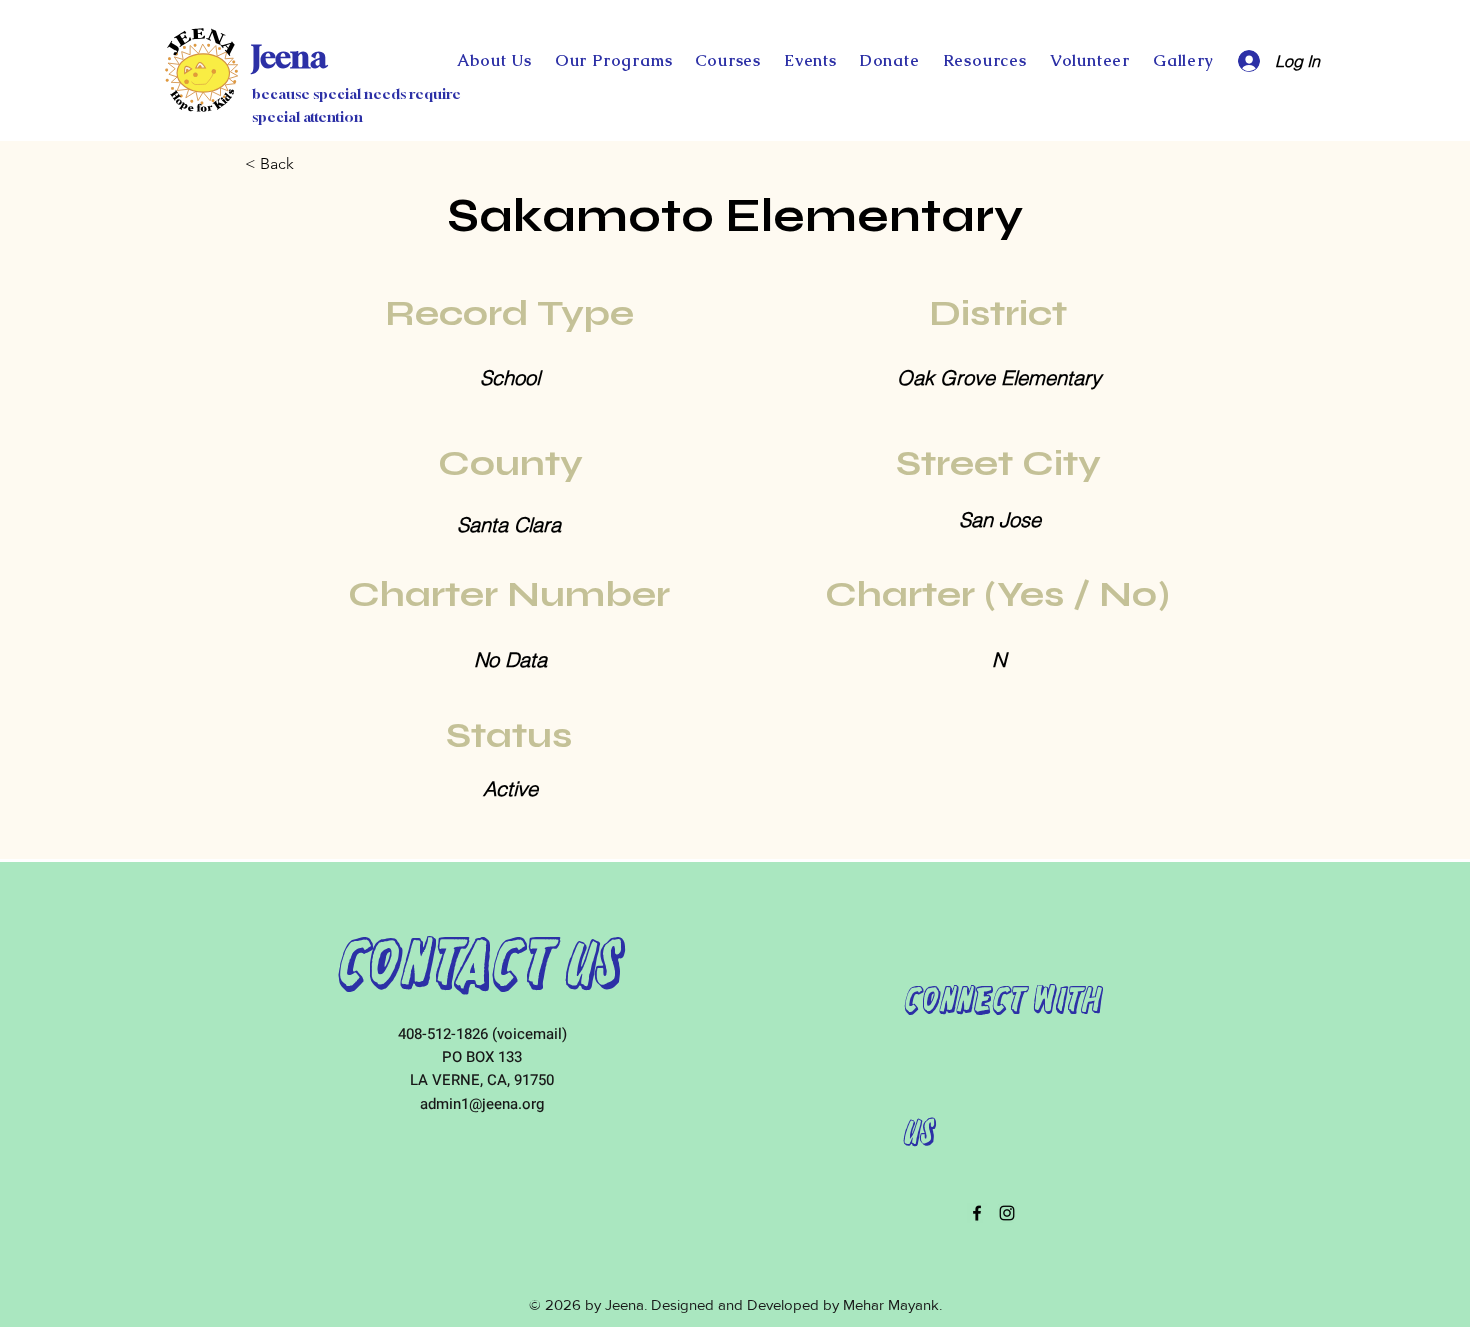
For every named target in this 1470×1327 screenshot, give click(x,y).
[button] (889, 60)
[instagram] (1007, 1213)
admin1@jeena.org (482, 1104)
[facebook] (977, 1213)
